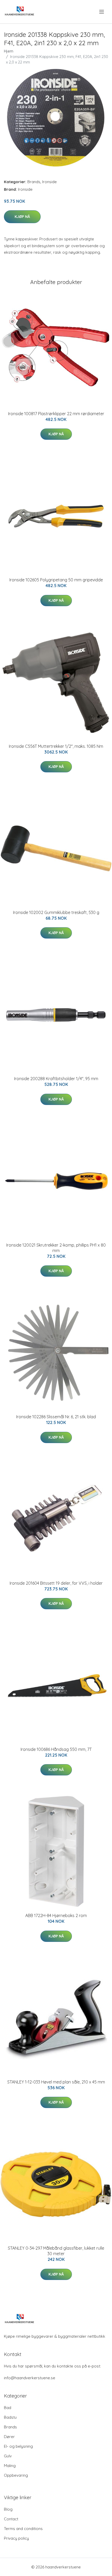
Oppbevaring (16, 2475)
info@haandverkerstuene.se (30, 2378)
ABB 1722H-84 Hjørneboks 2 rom (56, 1915)
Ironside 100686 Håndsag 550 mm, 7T (56, 1749)
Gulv (8, 2456)
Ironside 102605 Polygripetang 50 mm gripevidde (56, 580)
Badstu (10, 2417)
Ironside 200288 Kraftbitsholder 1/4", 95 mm (56, 1079)
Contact (11, 2519)
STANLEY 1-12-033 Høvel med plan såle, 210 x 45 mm (56, 2082)
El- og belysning (18, 2446)
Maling (10, 2466)
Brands (34, 182)
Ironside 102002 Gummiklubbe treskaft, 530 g (56, 912)
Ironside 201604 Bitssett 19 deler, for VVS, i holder (56, 1583)
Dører (9, 2437)
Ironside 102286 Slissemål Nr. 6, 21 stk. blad (56, 1417)
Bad (8, 2408)
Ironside (49, 182)
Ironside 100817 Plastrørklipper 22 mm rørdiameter (56, 414)
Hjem (9, 51)
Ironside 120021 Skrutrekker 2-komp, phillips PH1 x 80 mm (56, 1248)
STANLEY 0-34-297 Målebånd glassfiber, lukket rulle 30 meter (56, 2251)
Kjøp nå (22, 217)
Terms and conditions (23, 2529)
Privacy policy (16, 2538)
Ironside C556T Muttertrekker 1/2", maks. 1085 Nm (56, 746)
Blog (8, 2509)
